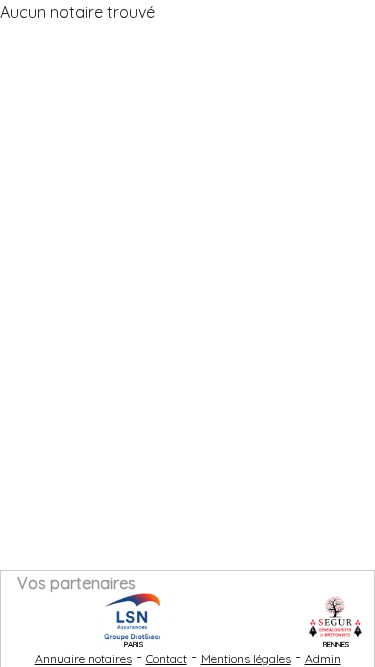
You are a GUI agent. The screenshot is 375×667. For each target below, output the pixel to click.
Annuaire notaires (83, 658)
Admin (323, 658)
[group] (127, 617)
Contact (166, 658)
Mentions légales (246, 658)
